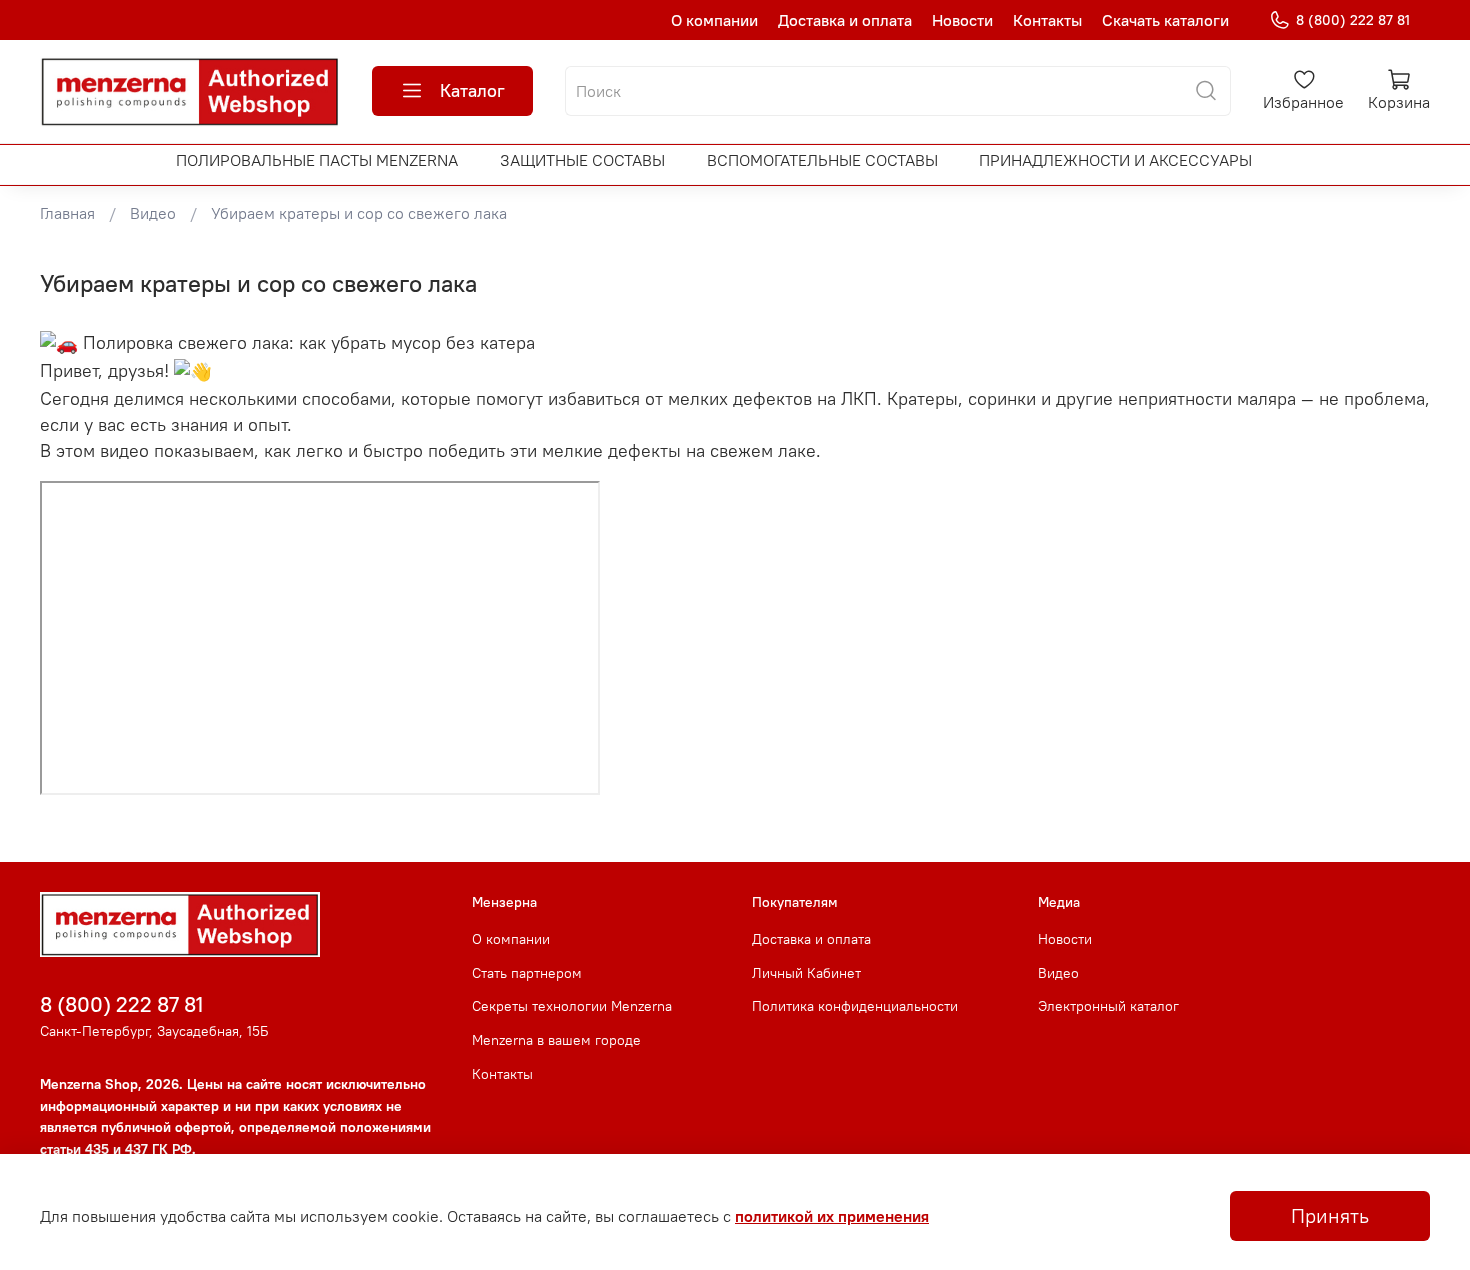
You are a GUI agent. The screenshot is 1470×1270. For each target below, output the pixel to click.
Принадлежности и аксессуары (1115, 160)
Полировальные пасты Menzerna (317, 160)
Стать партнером (527, 973)
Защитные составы (582, 160)
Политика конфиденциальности (855, 1006)
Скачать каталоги (1165, 20)
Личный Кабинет (806, 973)
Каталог (472, 90)
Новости (962, 20)
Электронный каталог (1108, 1006)
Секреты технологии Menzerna (572, 1006)
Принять (1330, 1215)
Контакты (1047, 20)
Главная (67, 213)
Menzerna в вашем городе (556, 1040)
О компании (714, 20)
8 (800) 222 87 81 (1353, 20)
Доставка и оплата (845, 20)
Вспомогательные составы (822, 160)
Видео (153, 213)
